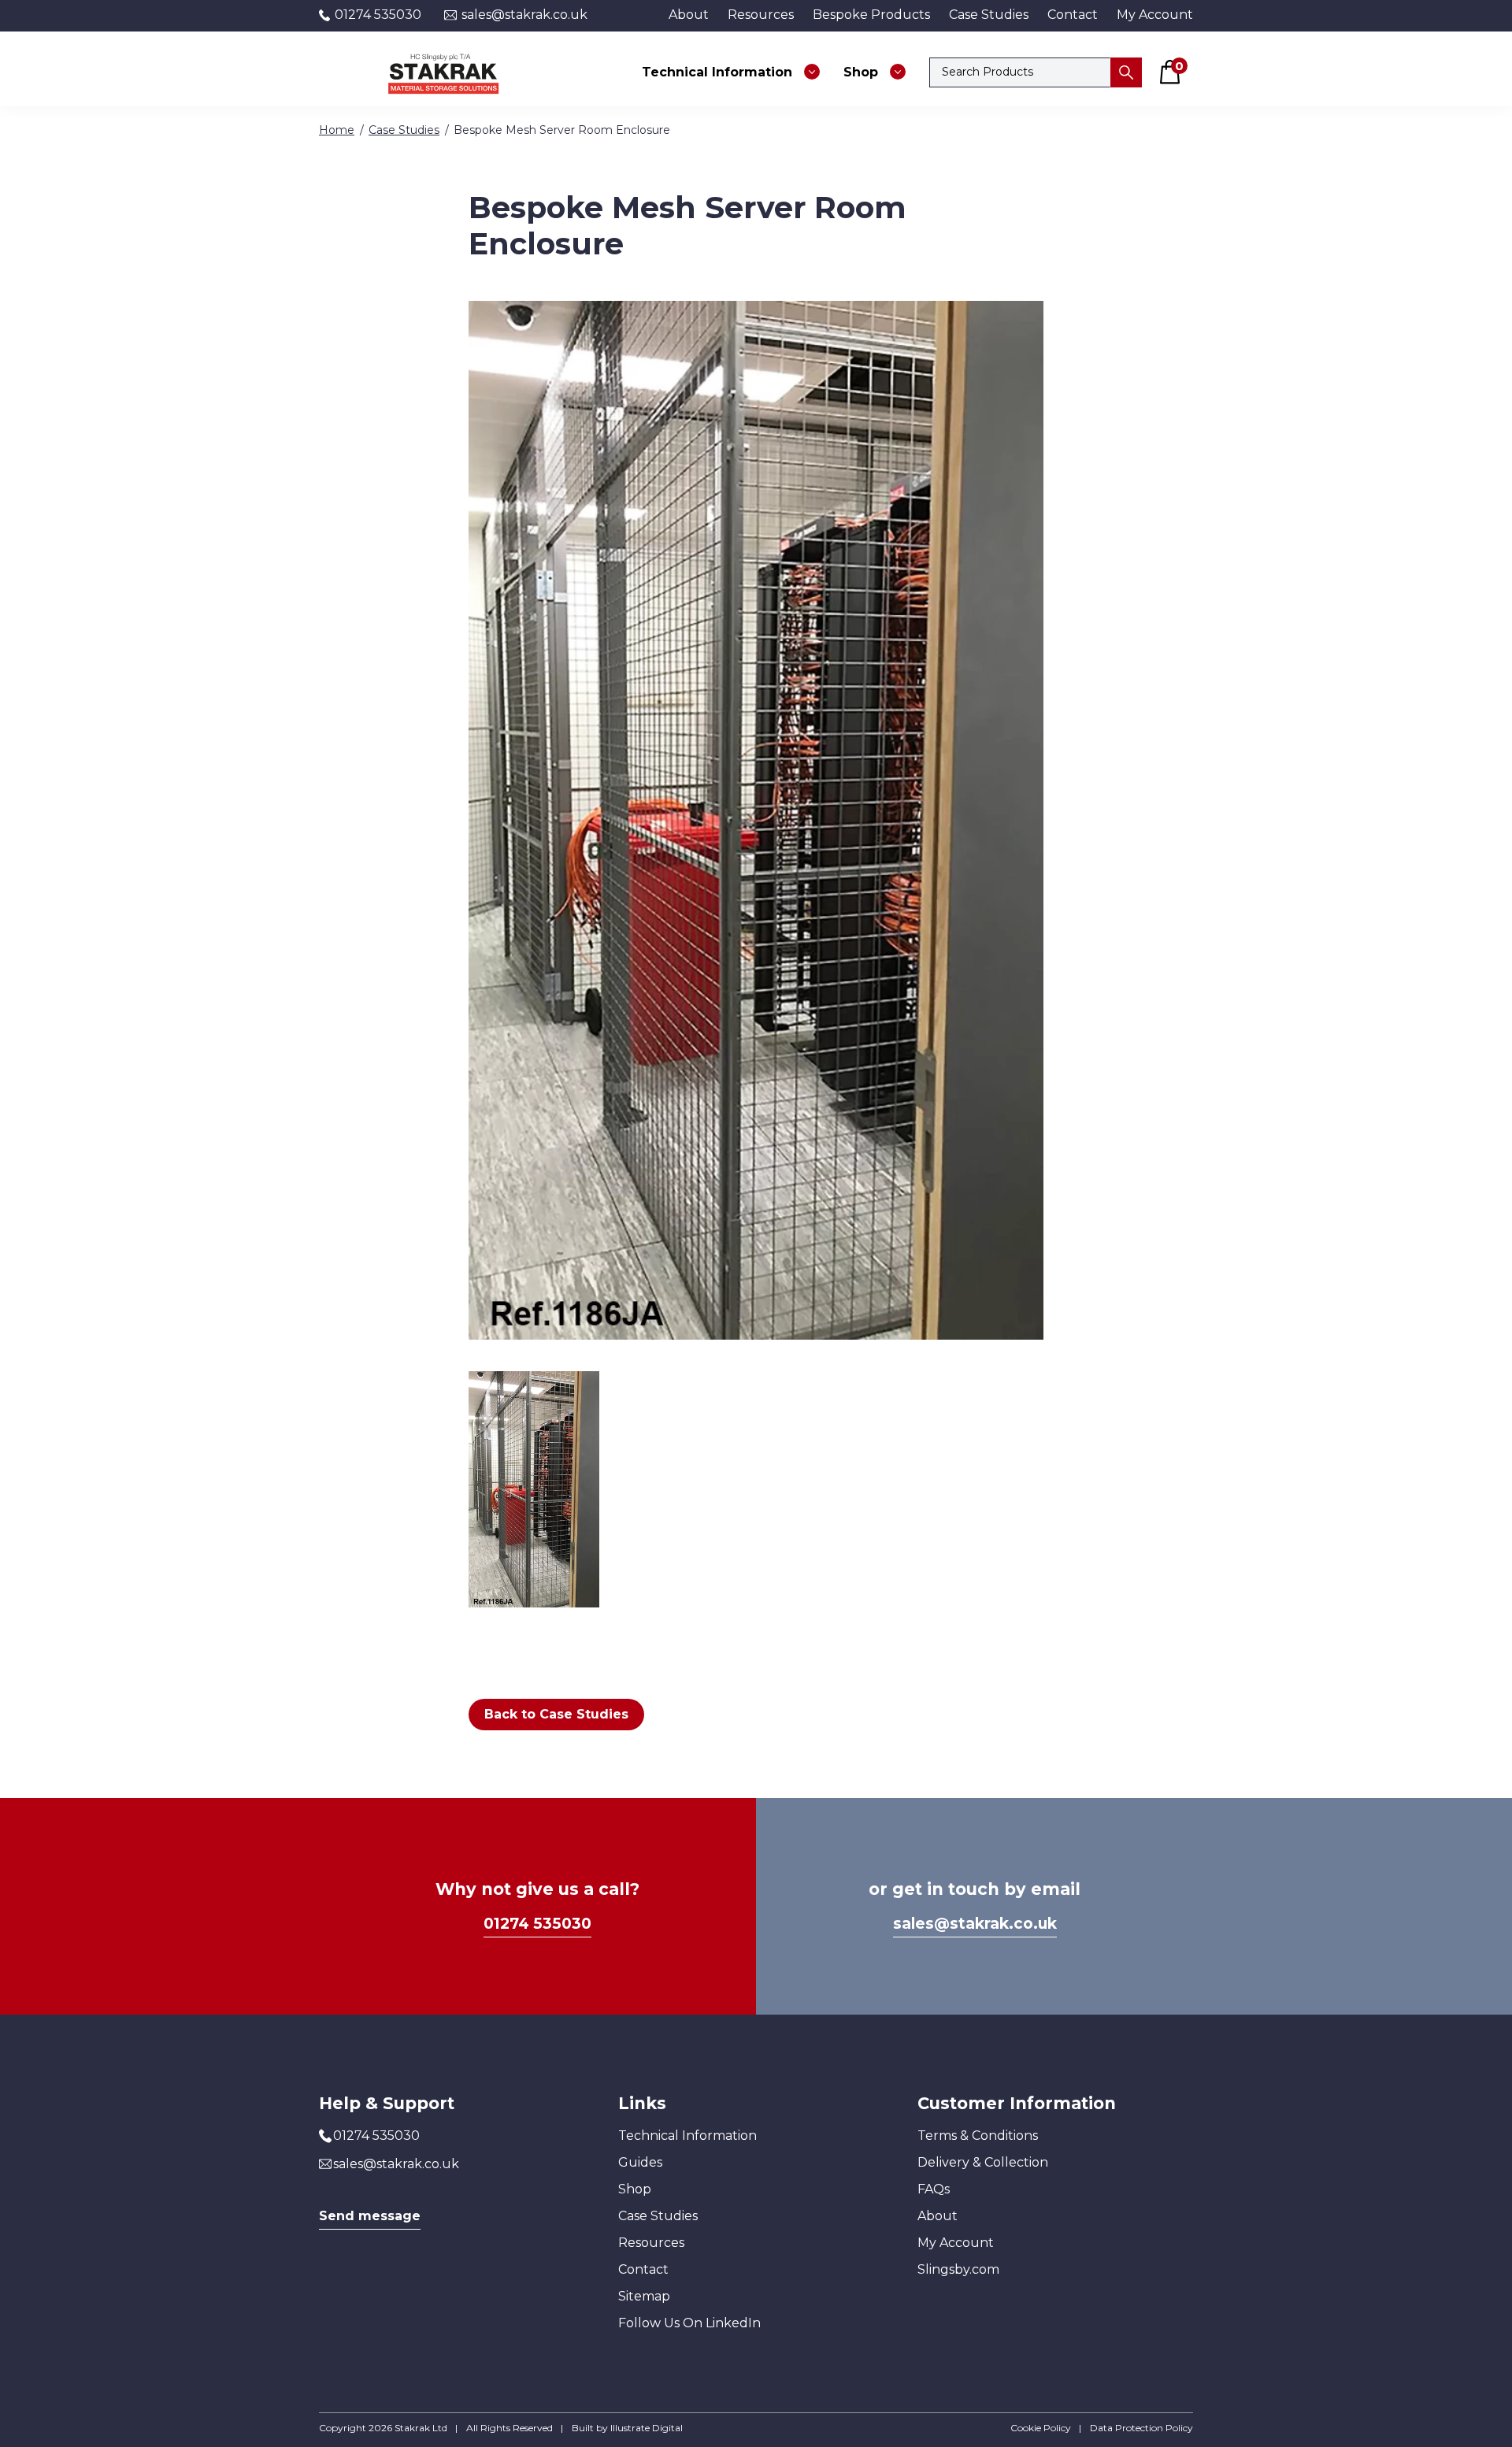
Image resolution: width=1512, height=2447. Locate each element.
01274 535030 (376, 15)
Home (337, 130)
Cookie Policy (1041, 2428)
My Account (1155, 15)
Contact (1073, 15)
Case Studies (989, 15)
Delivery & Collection (983, 2162)
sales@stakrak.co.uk (523, 15)
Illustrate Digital (647, 2428)
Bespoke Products (871, 15)
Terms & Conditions (978, 2136)
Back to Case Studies (556, 1714)
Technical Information (687, 2136)
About (689, 15)
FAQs (934, 2189)
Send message (370, 2216)
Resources (761, 15)
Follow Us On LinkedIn (689, 2323)
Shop (635, 2189)
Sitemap (644, 2296)
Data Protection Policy (1141, 2428)
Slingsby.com (958, 2269)
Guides (640, 2162)
